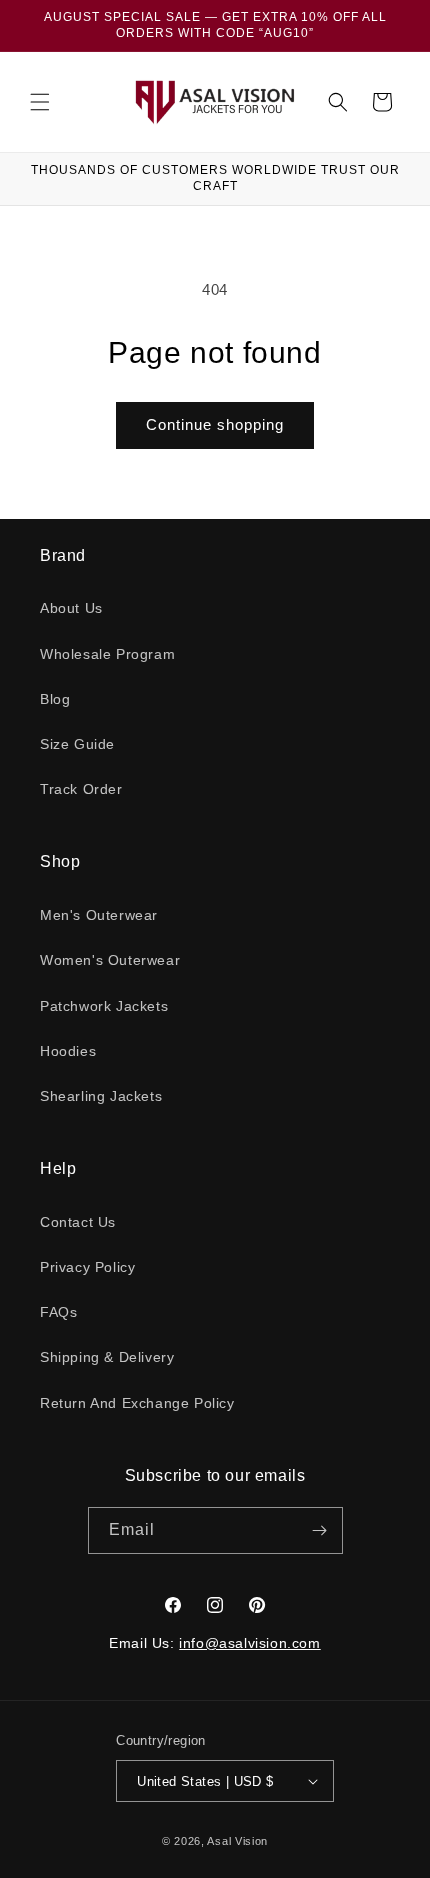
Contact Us (78, 1222)
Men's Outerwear (99, 915)
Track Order (81, 789)
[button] (40, 102)
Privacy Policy (87, 1267)
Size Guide (77, 744)
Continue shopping (215, 424)
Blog (55, 699)
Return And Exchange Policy (137, 1403)
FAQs (58, 1312)
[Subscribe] (320, 1530)
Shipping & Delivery (107, 1357)
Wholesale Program (107, 654)
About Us (71, 608)
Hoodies (68, 1051)
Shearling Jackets (101, 1096)
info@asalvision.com (249, 1643)
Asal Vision (237, 1841)
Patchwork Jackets (104, 1006)
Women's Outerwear (110, 960)
